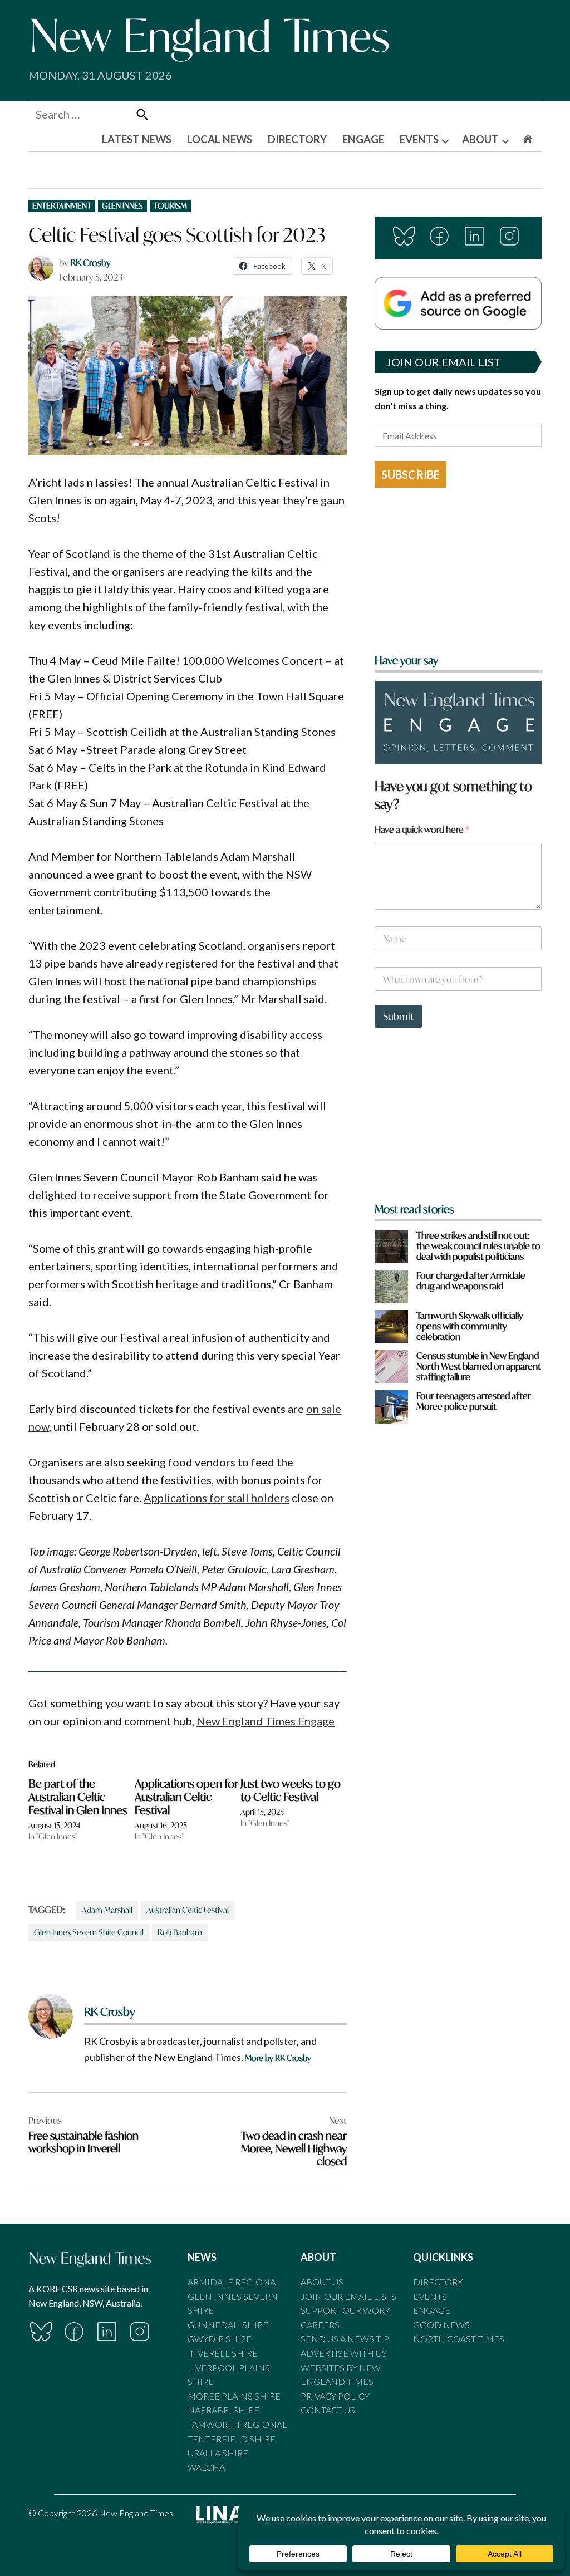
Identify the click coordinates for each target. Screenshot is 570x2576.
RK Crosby (90, 262)
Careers (320, 2325)
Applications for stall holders (217, 1498)
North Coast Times (459, 2339)
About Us (322, 2282)
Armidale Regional (234, 2282)
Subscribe (411, 474)
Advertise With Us (344, 2353)
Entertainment (62, 206)
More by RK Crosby (278, 2058)
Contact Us (328, 2410)
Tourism (170, 206)
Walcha (206, 2467)
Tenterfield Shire (232, 2439)
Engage (432, 2310)
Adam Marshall (107, 1910)
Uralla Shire (218, 2453)
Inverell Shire (223, 2353)
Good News (441, 2325)
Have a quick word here (422, 829)
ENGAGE (363, 139)
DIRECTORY (297, 139)
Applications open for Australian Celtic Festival (186, 1797)
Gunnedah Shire (228, 2325)
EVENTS (419, 139)
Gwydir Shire (220, 2339)
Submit (398, 1016)
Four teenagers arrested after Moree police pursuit (474, 1401)
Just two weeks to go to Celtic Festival (291, 1790)
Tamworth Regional (237, 2424)
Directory (438, 2282)
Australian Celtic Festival (188, 1910)
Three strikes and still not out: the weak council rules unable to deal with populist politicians (478, 1246)
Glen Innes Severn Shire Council (89, 1932)
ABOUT (480, 139)
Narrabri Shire (223, 2410)
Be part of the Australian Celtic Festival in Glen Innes (78, 1797)
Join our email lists (348, 2296)
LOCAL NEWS (220, 139)
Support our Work (346, 2310)
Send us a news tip (345, 2339)
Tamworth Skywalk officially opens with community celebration (470, 1326)
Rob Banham (180, 1932)
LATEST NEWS (137, 139)
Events (430, 2296)
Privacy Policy (335, 2396)
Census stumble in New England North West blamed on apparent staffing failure (479, 1366)
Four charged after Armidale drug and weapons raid (471, 1280)
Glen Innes (122, 206)
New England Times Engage (266, 1721)
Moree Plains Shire (234, 2396)
